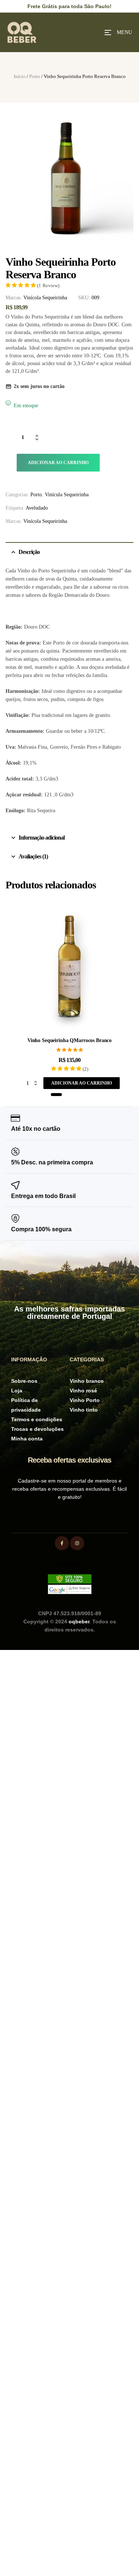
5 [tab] (87, 1095)
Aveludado (37, 508)
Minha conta (27, 1439)
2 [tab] (67, 1095)
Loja (17, 1391)
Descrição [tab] (29, 552)
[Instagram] (77, 1543)
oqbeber (79, 1622)
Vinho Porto (85, 1400)
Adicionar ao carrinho (58, 463)
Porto (35, 76)
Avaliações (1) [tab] (33, 856)
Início (20, 76)
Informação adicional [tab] (42, 838)
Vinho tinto (84, 1410)
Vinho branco (87, 1381)
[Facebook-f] (62, 1543)
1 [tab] (56, 1095)
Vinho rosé (83, 1391)
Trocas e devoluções (37, 1429)
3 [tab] (74, 1095)
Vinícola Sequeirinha (45, 298)
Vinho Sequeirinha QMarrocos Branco (69, 1040)
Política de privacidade (26, 1405)
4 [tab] (80, 1095)
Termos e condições (37, 1419)
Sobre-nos (24, 1381)
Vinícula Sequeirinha (67, 495)
